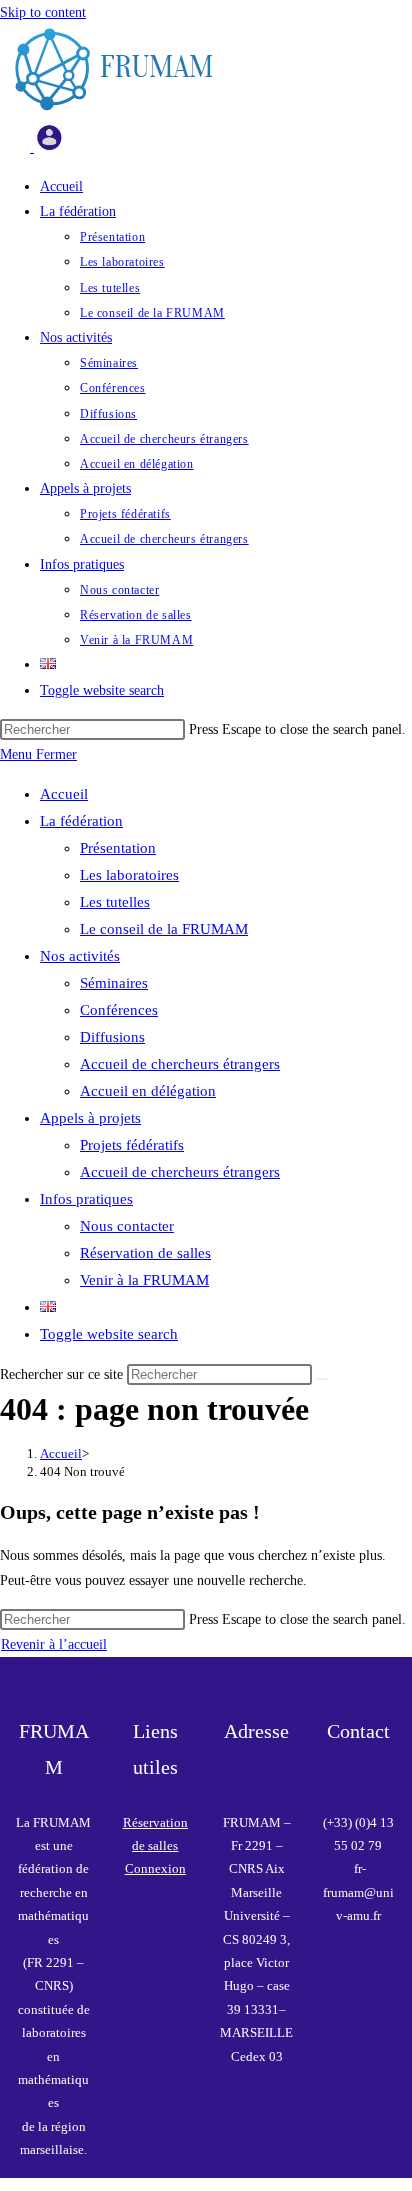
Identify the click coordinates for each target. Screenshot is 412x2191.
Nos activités (80, 956)
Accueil (64, 794)
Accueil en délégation (148, 1091)
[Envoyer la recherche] (323, 1379)
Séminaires (114, 983)
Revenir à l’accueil (54, 1644)
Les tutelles (115, 902)
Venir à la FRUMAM (144, 1280)
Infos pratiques (86, 1199)
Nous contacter (127, 1226)
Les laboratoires (129, 875)
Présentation (118, 848)
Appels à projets (90, 1118)
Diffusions (112, 1037)
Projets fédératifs (132, 1145)
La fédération (81, 821)
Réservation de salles (145, 1253)
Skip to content (43, 12)
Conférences (119, 1010)
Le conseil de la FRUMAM (164, 929)
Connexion (155, 1868)
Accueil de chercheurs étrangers (180, 1064)
